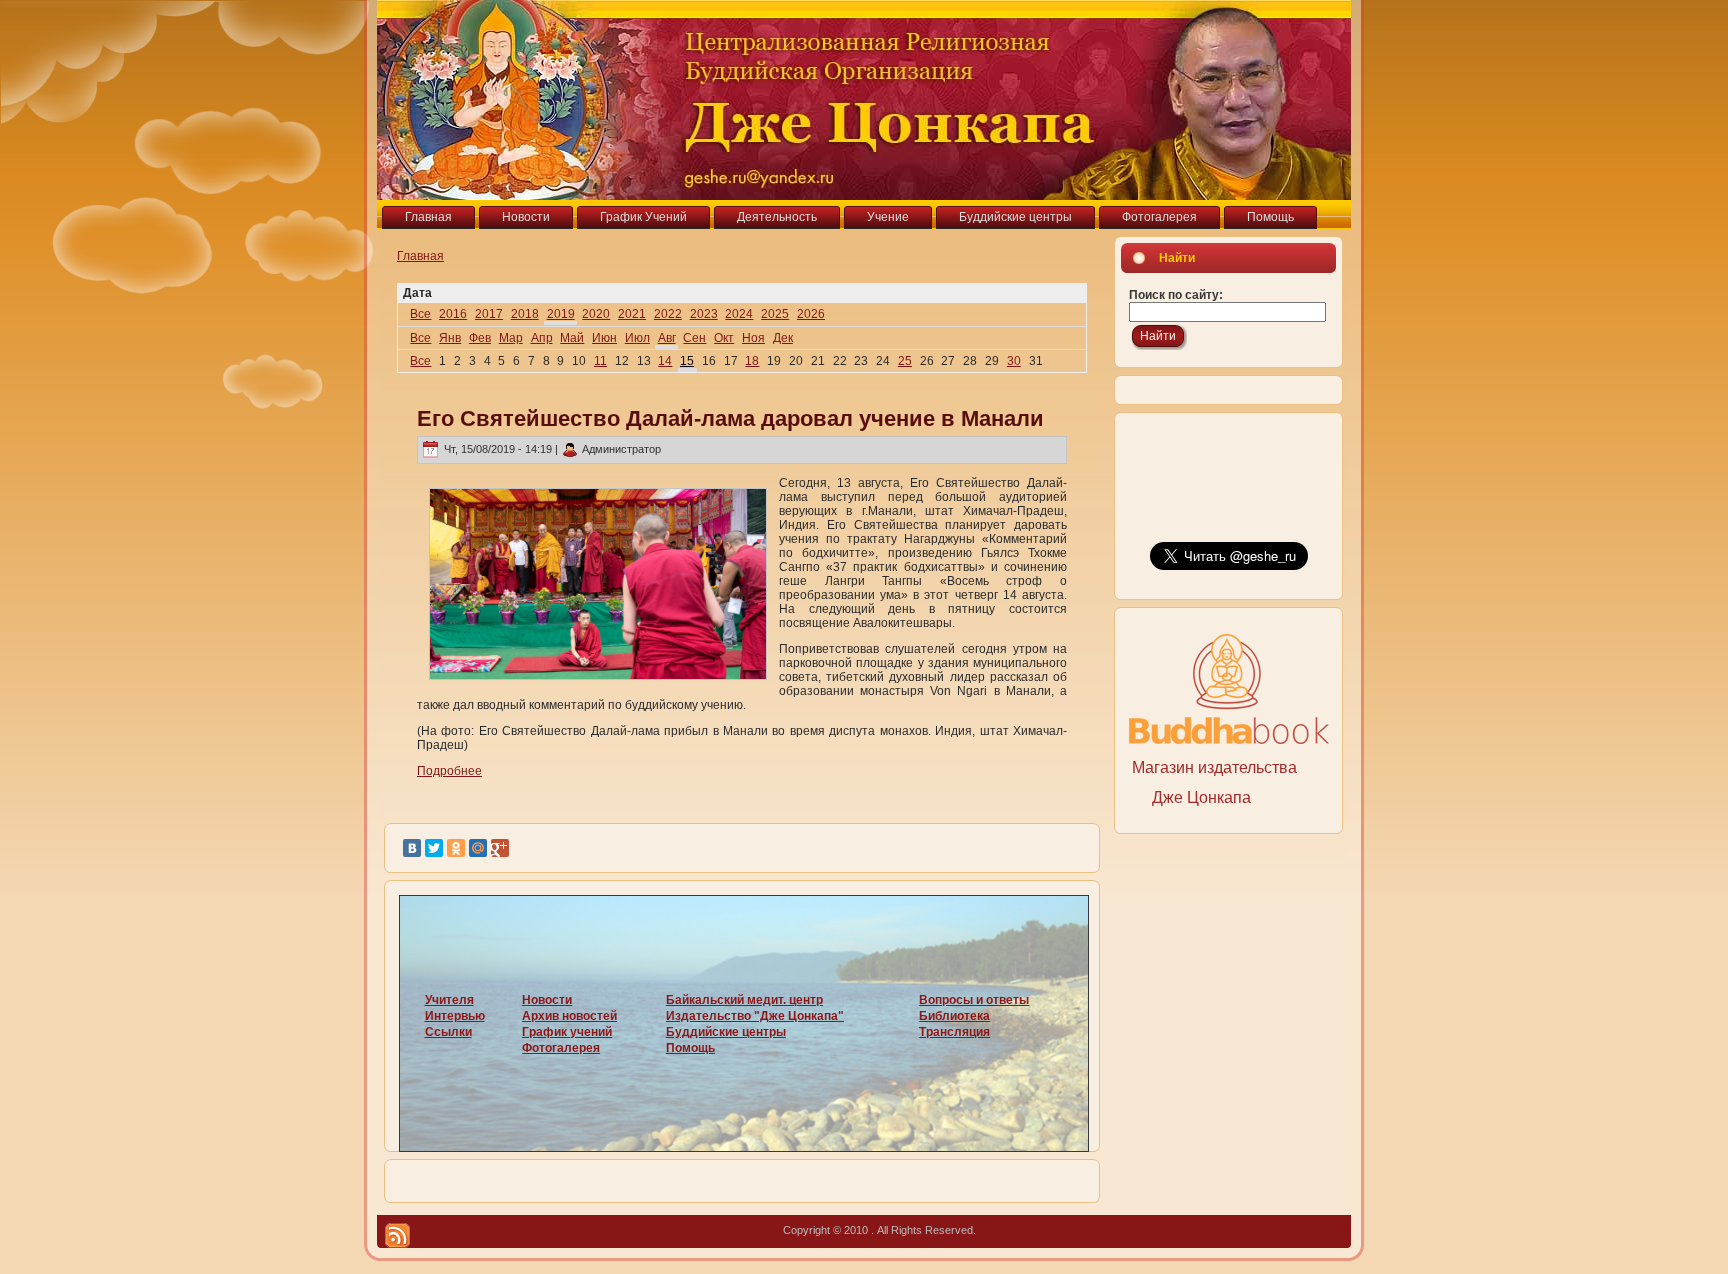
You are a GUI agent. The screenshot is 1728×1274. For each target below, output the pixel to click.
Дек (783, 338)
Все (420, 314)
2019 (561, 314)
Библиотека (954, 1016)
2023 (704, 314)
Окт (724, 338)
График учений (567, 1032)
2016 (453, 314)
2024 (739, 314)
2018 (525, 314)
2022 (668, 314)
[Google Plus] (500, 848)
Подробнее (449, 771)
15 (687, 361)
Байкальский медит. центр (744, 1000)
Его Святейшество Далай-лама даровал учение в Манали (730, 418)
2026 (811, 314)
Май (572, 338)
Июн (604, 338)
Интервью (455, 1016)
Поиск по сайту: (1176, 295)
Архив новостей (569, 1016)
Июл (637, 338)
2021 (632, 314)
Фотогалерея (561, 1048)
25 (905, 361)
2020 (596, 314)
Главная (420, 256)
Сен (694, 338)
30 (1014, 361)
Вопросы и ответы (974, 1000)
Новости (547, 1000)
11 (600, 361)
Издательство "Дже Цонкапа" (755, 1016)
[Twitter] (434, 848)
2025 (775, 314)
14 (665, 361)
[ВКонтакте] (412, 848)
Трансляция (954, 1032)
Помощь (690, 1048)
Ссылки (448, 1032)
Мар (511, 338)
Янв (450, 338)
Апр (542, 338)
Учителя (449, 1000)
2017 (489, 314)
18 (752, 361)
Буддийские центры (726, 1032)
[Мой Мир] (478, 848)
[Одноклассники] (456, 848)
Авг (667, 338)
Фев (480, 338)
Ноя (753, 338)
